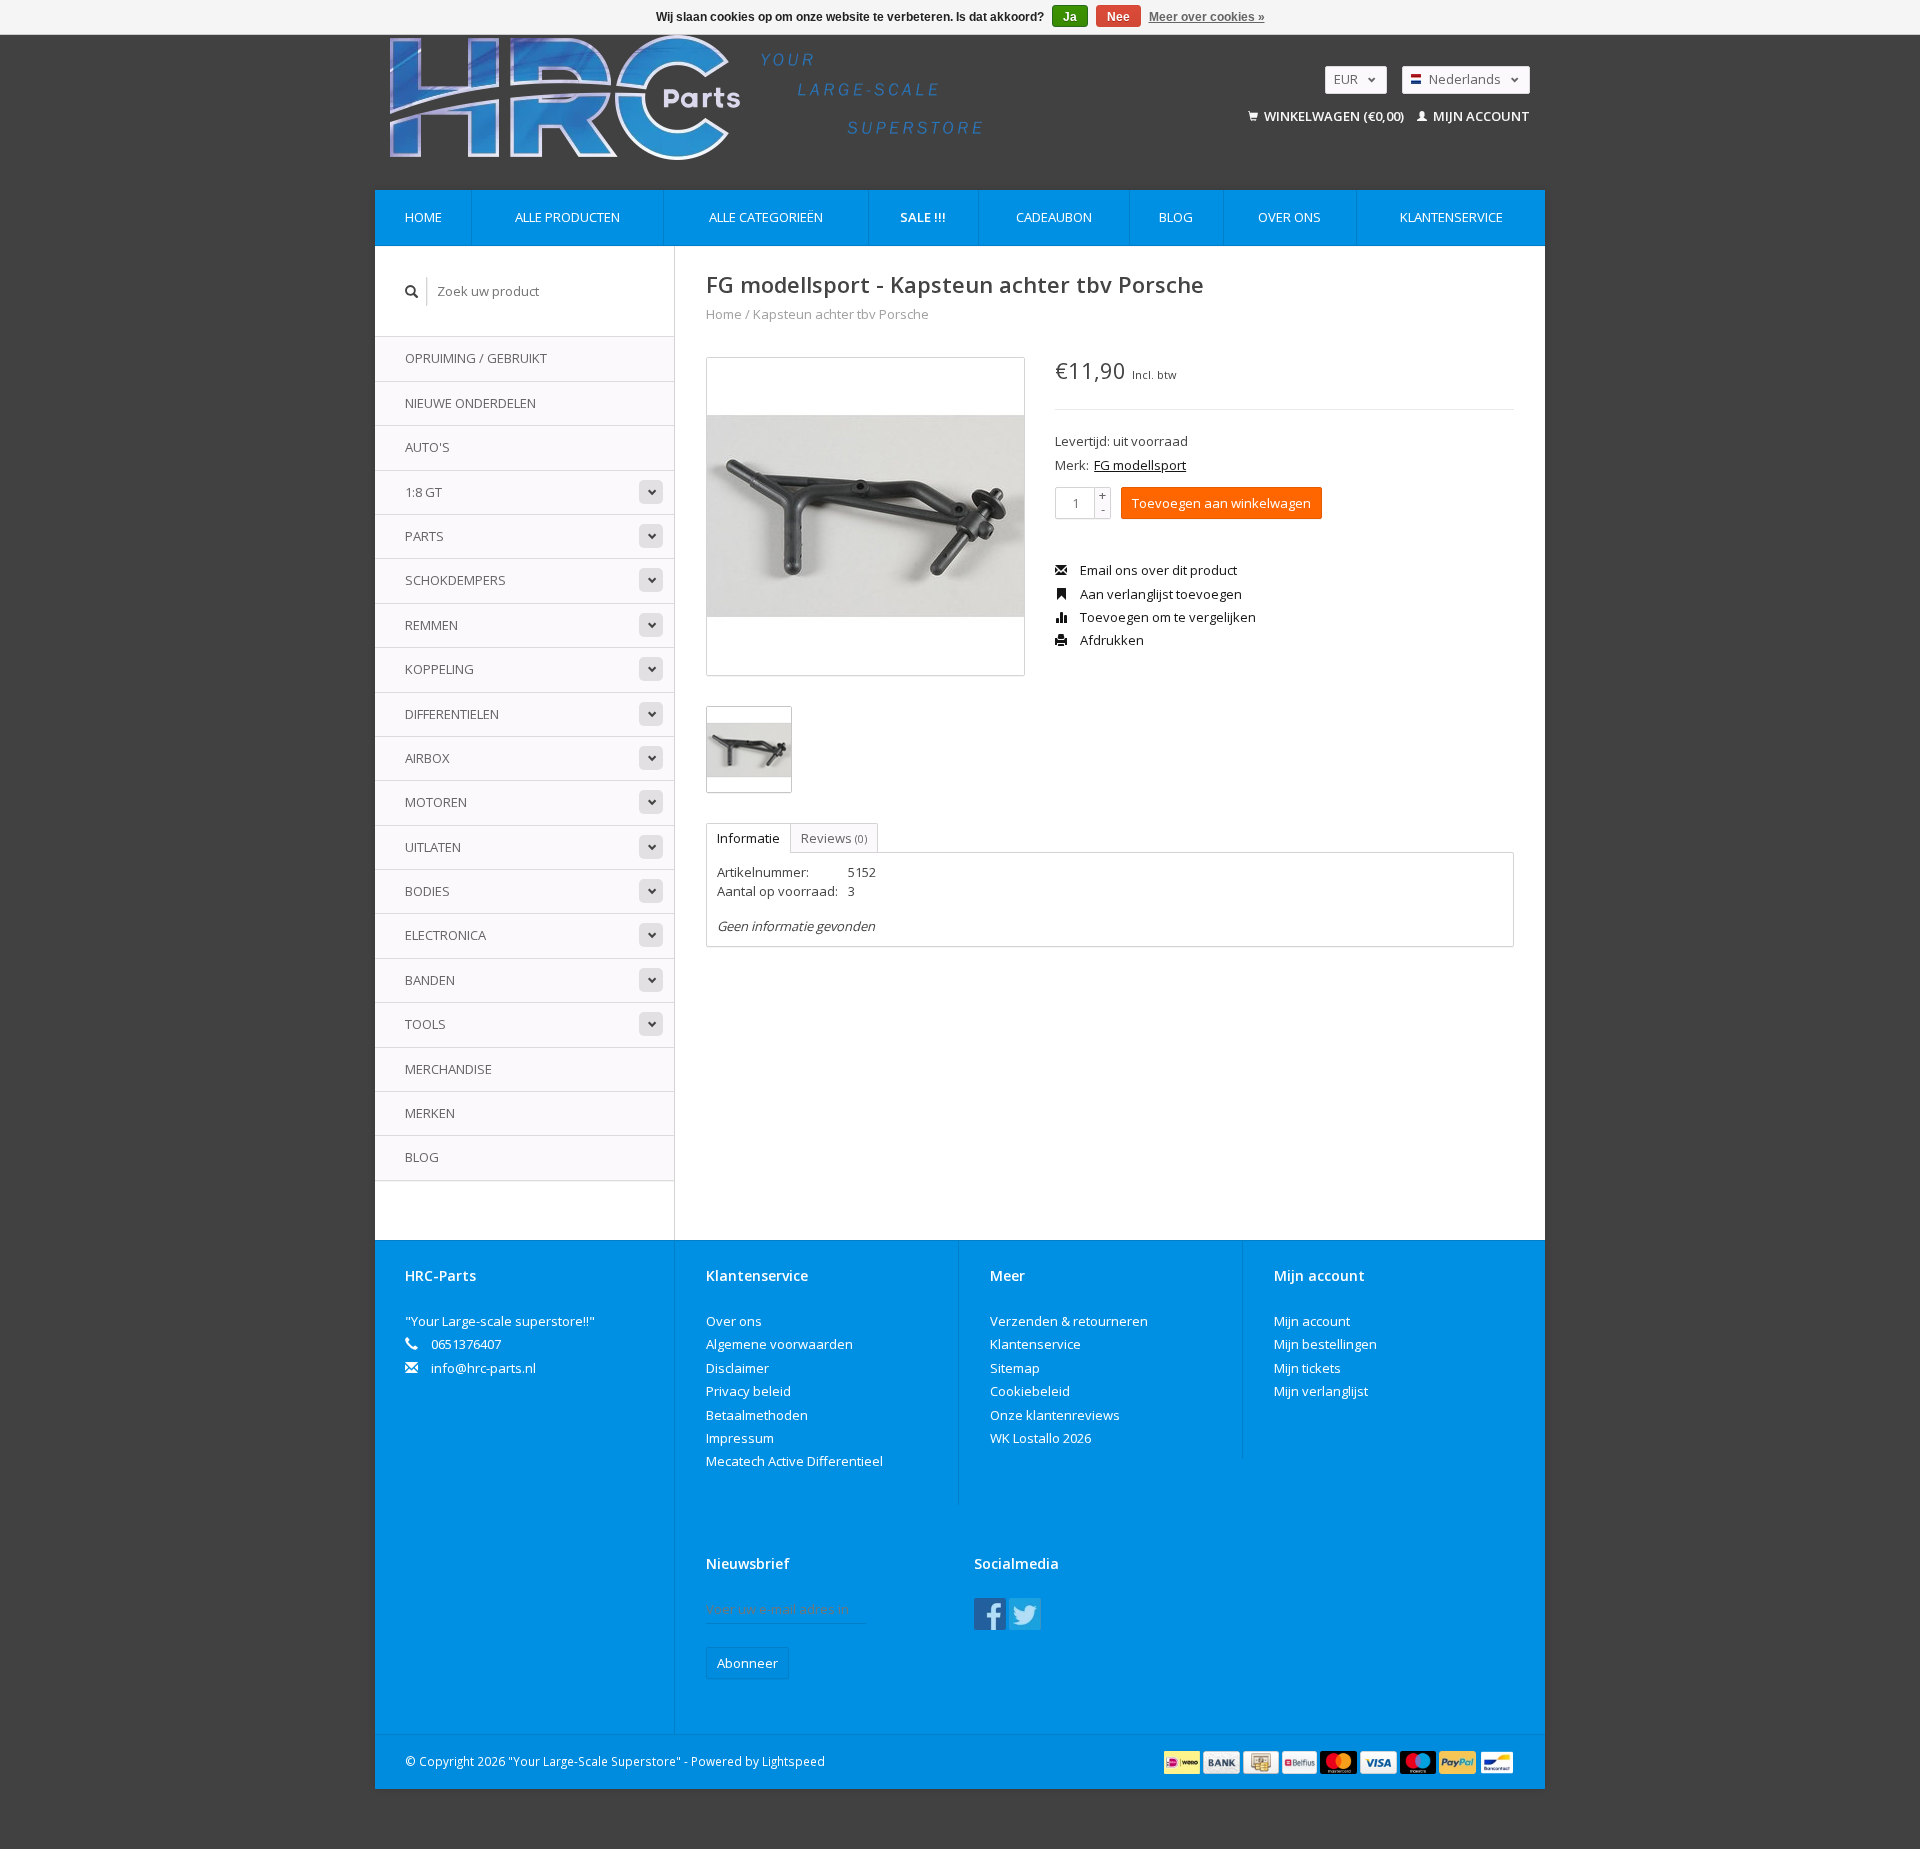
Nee (1118, 17)
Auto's (427, 447)
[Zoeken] (412, 291)
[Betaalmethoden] (1183, 1761)
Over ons (1289, 217)
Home (423, 217)
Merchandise (448, 1069)
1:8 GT (423, 492)
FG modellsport (1140, 465)
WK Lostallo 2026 (1040, 1438)
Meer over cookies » (1207, 17)
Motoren (436, 802)
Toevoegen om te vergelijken (1166, 617)
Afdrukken (1110, 640)
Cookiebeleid (1030, 1391)
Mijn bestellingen (1325, 1344)
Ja (1070, 17)
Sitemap (1015, 1368)
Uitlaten (433, 847)
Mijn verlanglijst (1321, 1391)
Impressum (740, 1438)
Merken (430, 1113)
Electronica (445, 935)
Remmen (431, 625)
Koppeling (439, 669)
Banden (430, 980)
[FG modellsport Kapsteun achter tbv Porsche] (865, 516)
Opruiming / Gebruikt (476, 358)
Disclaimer (737, 1368)
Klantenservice (1451, 217)
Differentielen (452, 714)
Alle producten (567, 217)
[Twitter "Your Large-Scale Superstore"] (1025, 1614)
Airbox (427, 758)
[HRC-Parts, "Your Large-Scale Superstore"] (776, 97)
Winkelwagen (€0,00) (1334, 116)
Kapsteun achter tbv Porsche (841, 314)
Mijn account (1480, 116)
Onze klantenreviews (1055, 1415)
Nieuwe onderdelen (470, 403)
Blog (1176, 217)
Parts (424, 536)
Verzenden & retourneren (1069, 1321)
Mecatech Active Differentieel (794, 1461)
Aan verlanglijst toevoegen (1159, 594)
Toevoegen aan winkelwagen (1221, 503)
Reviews (834, 838)
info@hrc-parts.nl (483, 1368)
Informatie (748, 838)
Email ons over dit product (1157, 570)
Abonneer (747, 1663)
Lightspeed (793, 1761)
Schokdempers (455, 580)
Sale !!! (923, 217)
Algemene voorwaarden (779, 1344)
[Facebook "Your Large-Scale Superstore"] (990, 1614)
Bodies (427, 891)
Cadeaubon (1054, 217)
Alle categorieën (766, 217)
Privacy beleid (748, 1391)
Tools (425, 1024)
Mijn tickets (1307, 1368)
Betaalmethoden (757, 1415)
